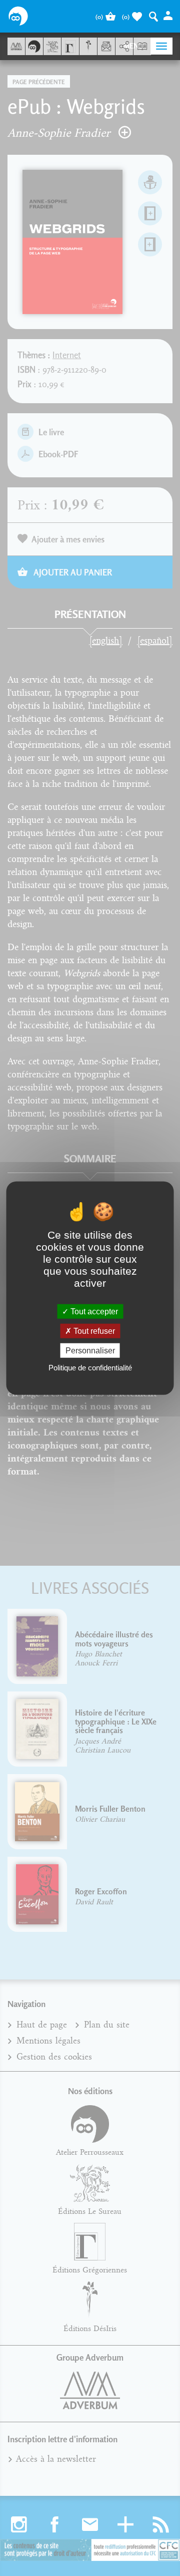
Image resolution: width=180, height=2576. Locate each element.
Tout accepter (93, 1311)
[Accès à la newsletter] (106, 46)
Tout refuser (93, 1331)
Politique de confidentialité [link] (90, 1368)
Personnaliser (90, 1351)
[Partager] (124, 47)
